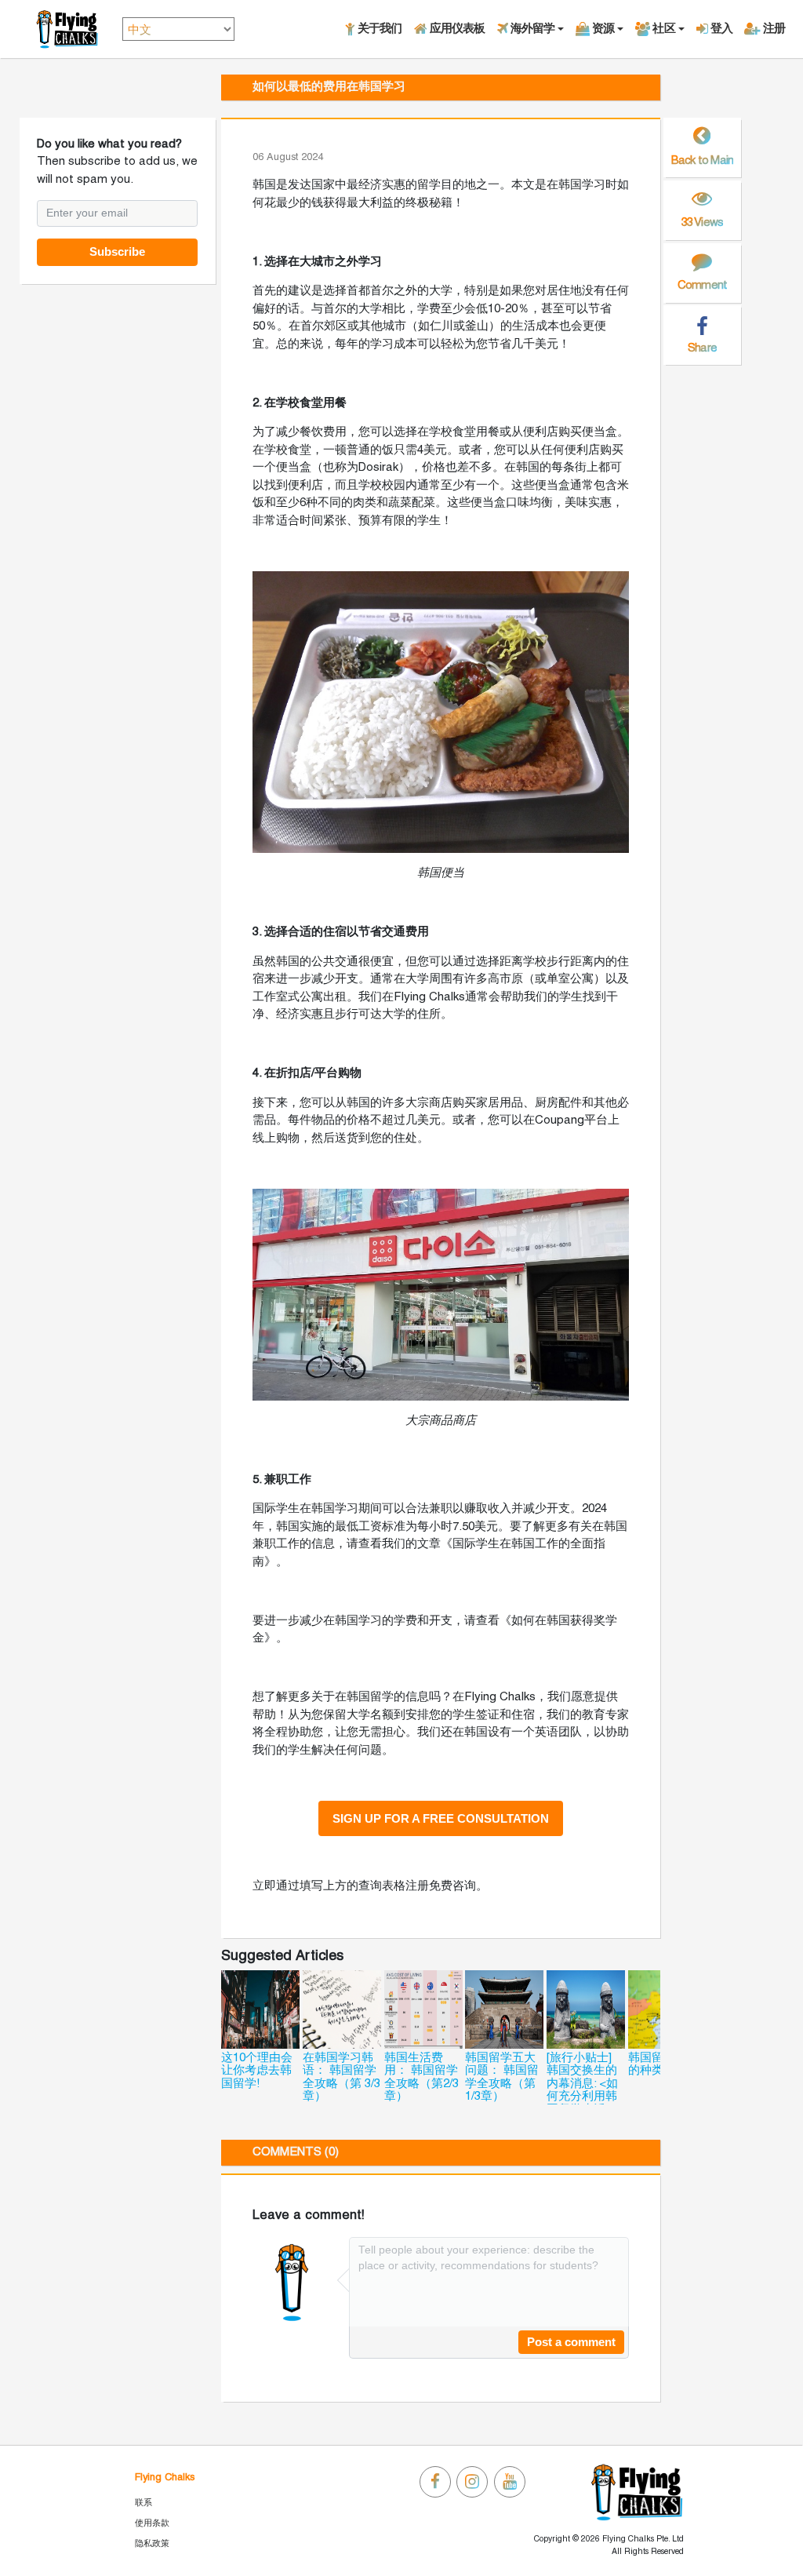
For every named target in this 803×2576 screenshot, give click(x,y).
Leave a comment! (309, 2215)
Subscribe (117, 251)
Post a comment (571, 2342)
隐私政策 (152, 2544)
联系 (144, 2503)
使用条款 (152, 2523)
